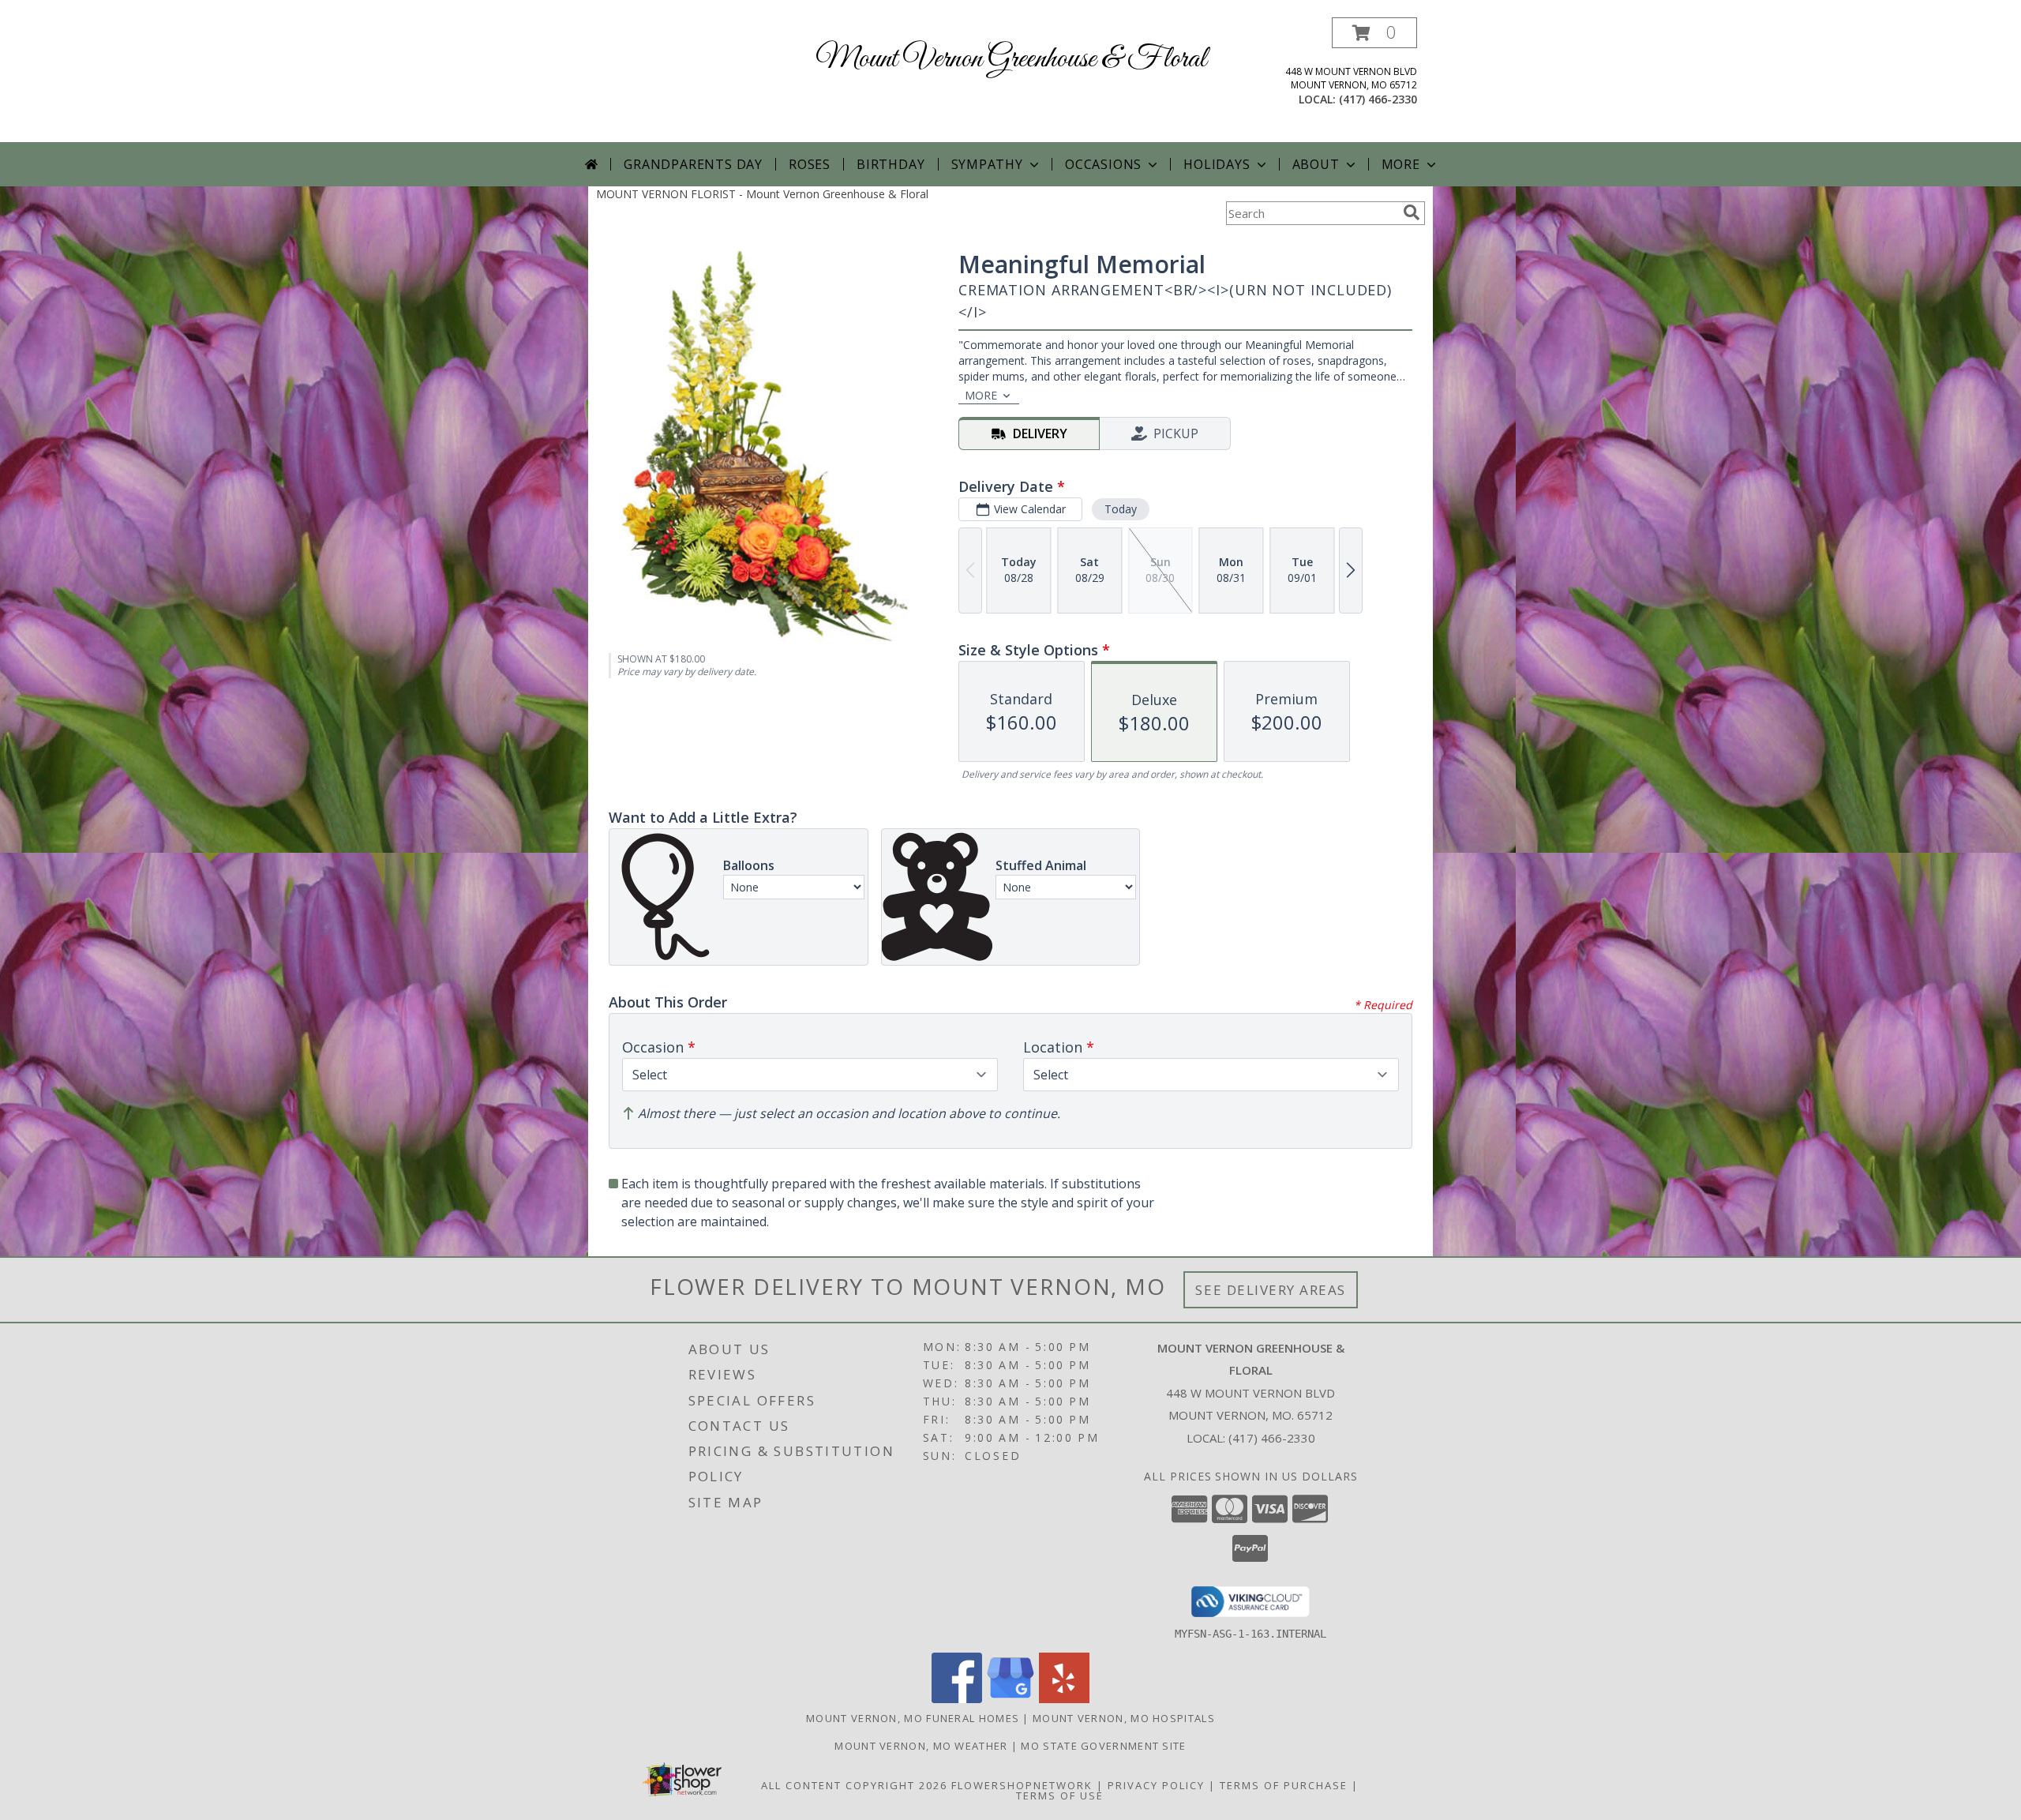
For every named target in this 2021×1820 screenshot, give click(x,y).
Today (1121, 509)
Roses (810, 164)
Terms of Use (1060, 1796)
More (1401, 164)
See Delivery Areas (1271, 1290)
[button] (1374, 33)
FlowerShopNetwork (1022, 1785)
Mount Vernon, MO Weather (921, 1746)
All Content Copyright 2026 (854, 1785)
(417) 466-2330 (1378, 99)
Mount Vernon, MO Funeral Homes (913, 1718)
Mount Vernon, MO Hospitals (1124, 1718)
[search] (1412, 212)
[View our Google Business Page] (1010, 1699)
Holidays (1217, 164)
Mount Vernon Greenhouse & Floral (1011, 59)
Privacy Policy (1156, 1785)
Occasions (1103, 164)
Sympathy (987, 164)
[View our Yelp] (1064, 1699)
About (1316, 164)
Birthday (891, 164)
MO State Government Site (1103, 1746)
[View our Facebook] (957, 1699)
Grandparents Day (693, 164)
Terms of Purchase (1284, 1785)
